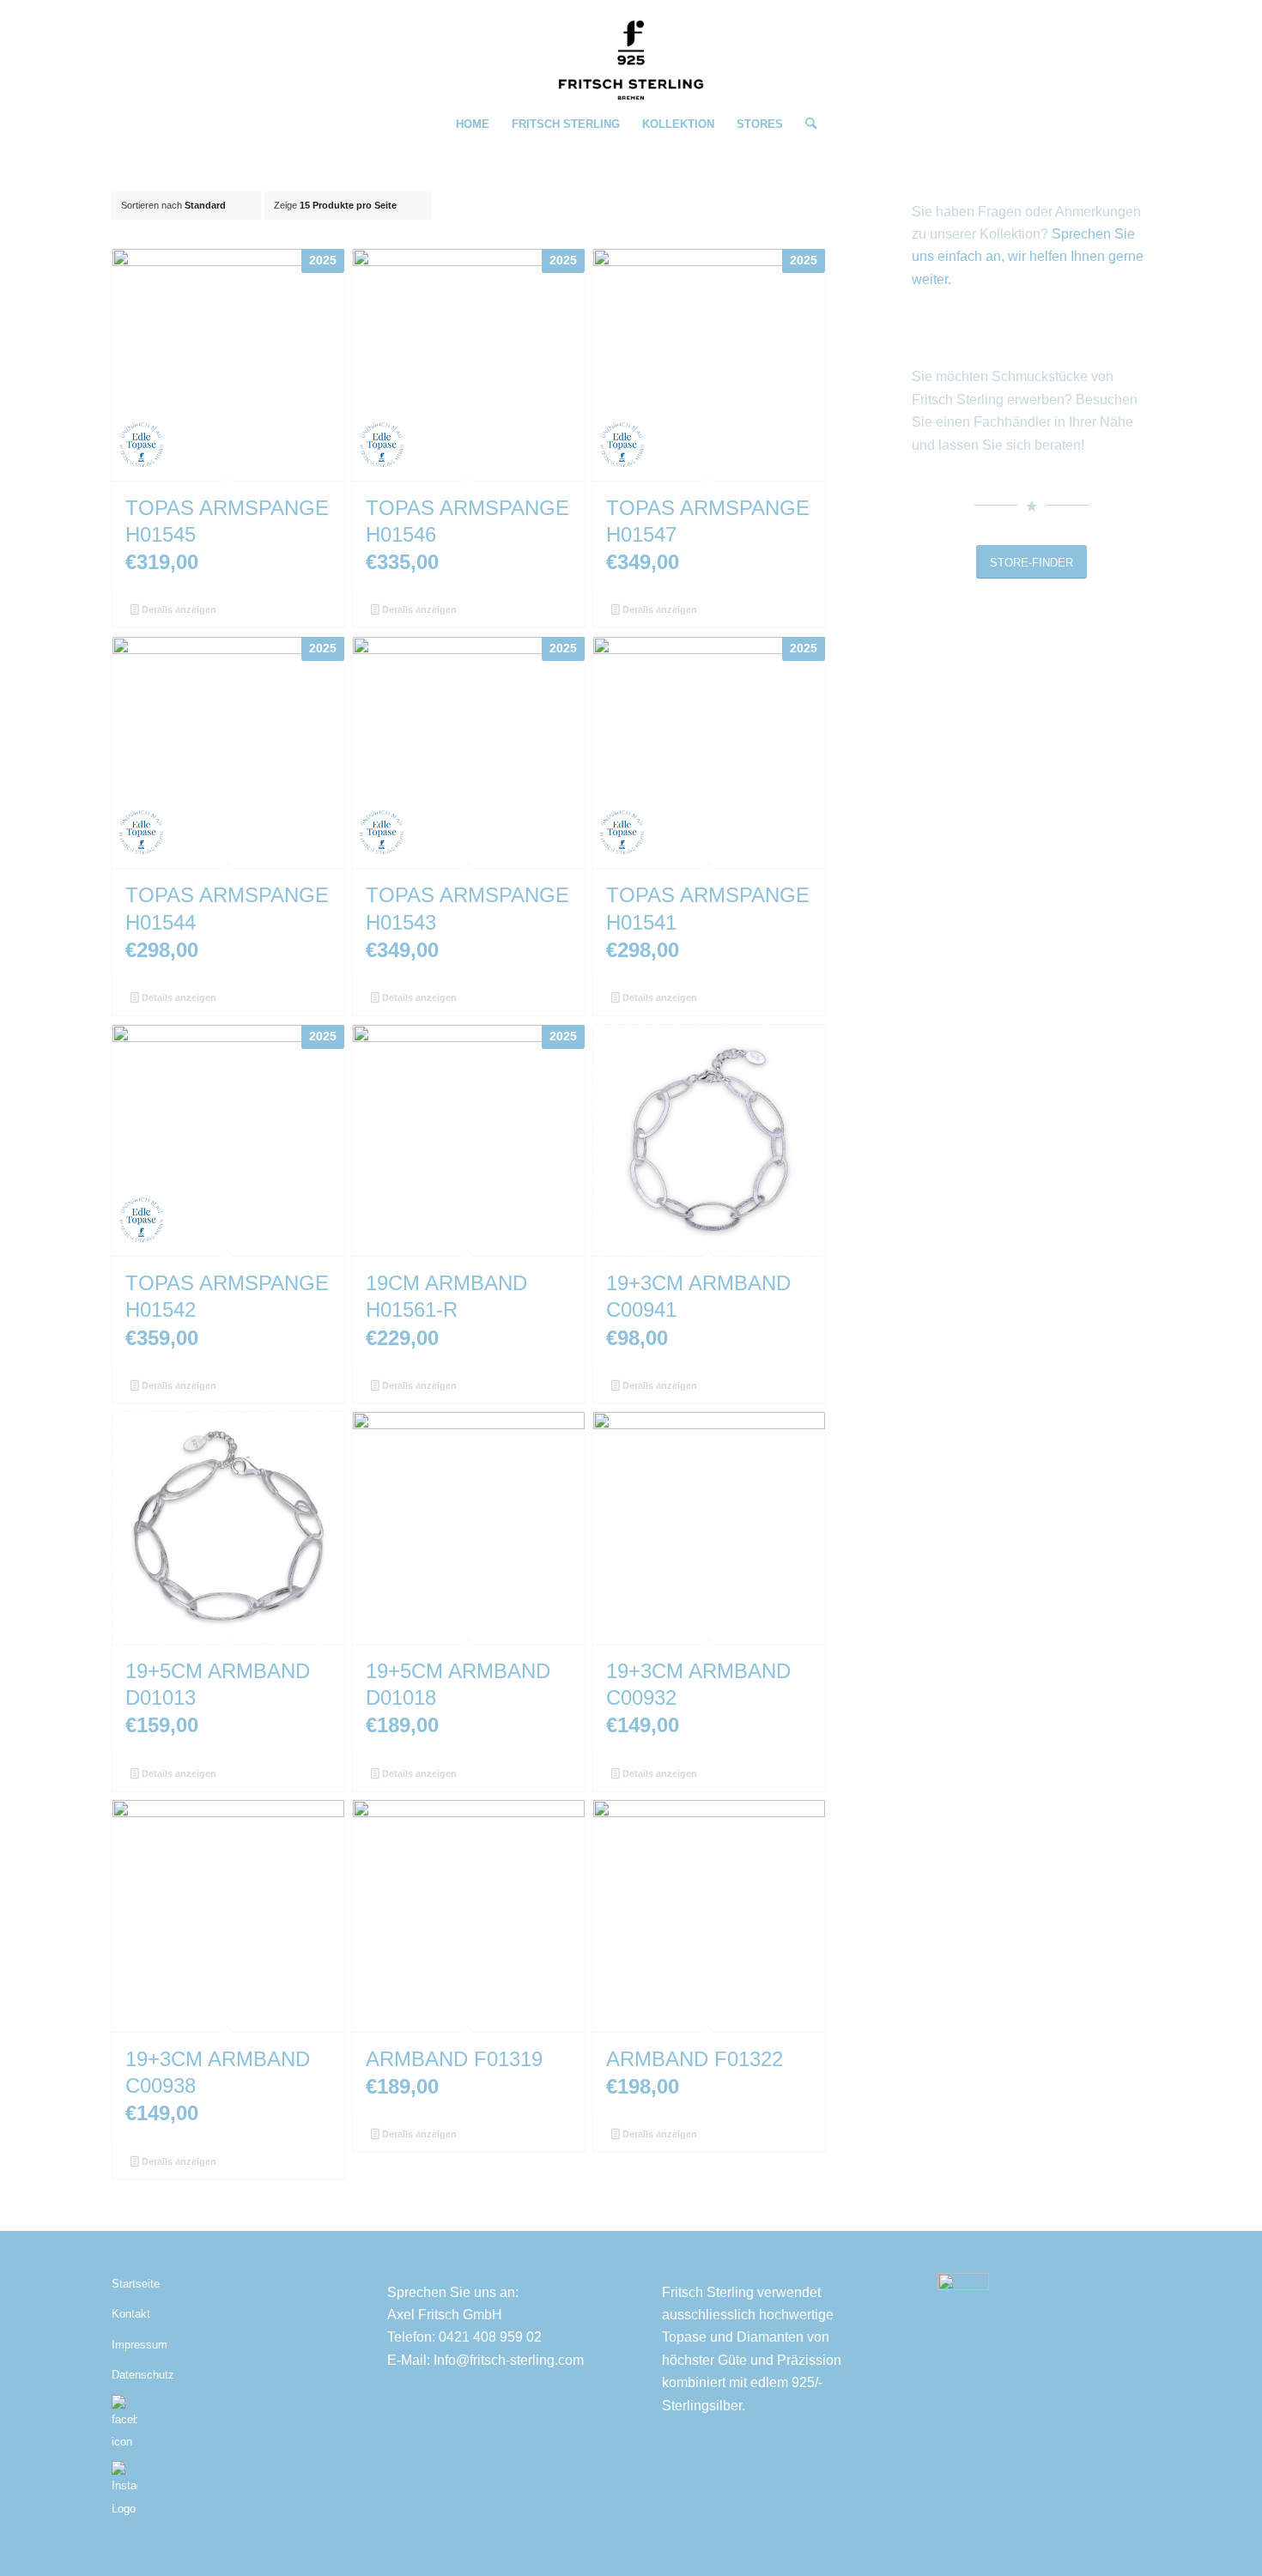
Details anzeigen (178, 609)
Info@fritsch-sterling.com (509, 2360)
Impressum (140, 2345)
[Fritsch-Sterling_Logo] (631, 60)
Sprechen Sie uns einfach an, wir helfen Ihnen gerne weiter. (1028, 257)
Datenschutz (143, 2375)
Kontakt (131, 2314)
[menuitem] (473, 124)
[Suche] (805, 124)
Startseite (136, 2284)
